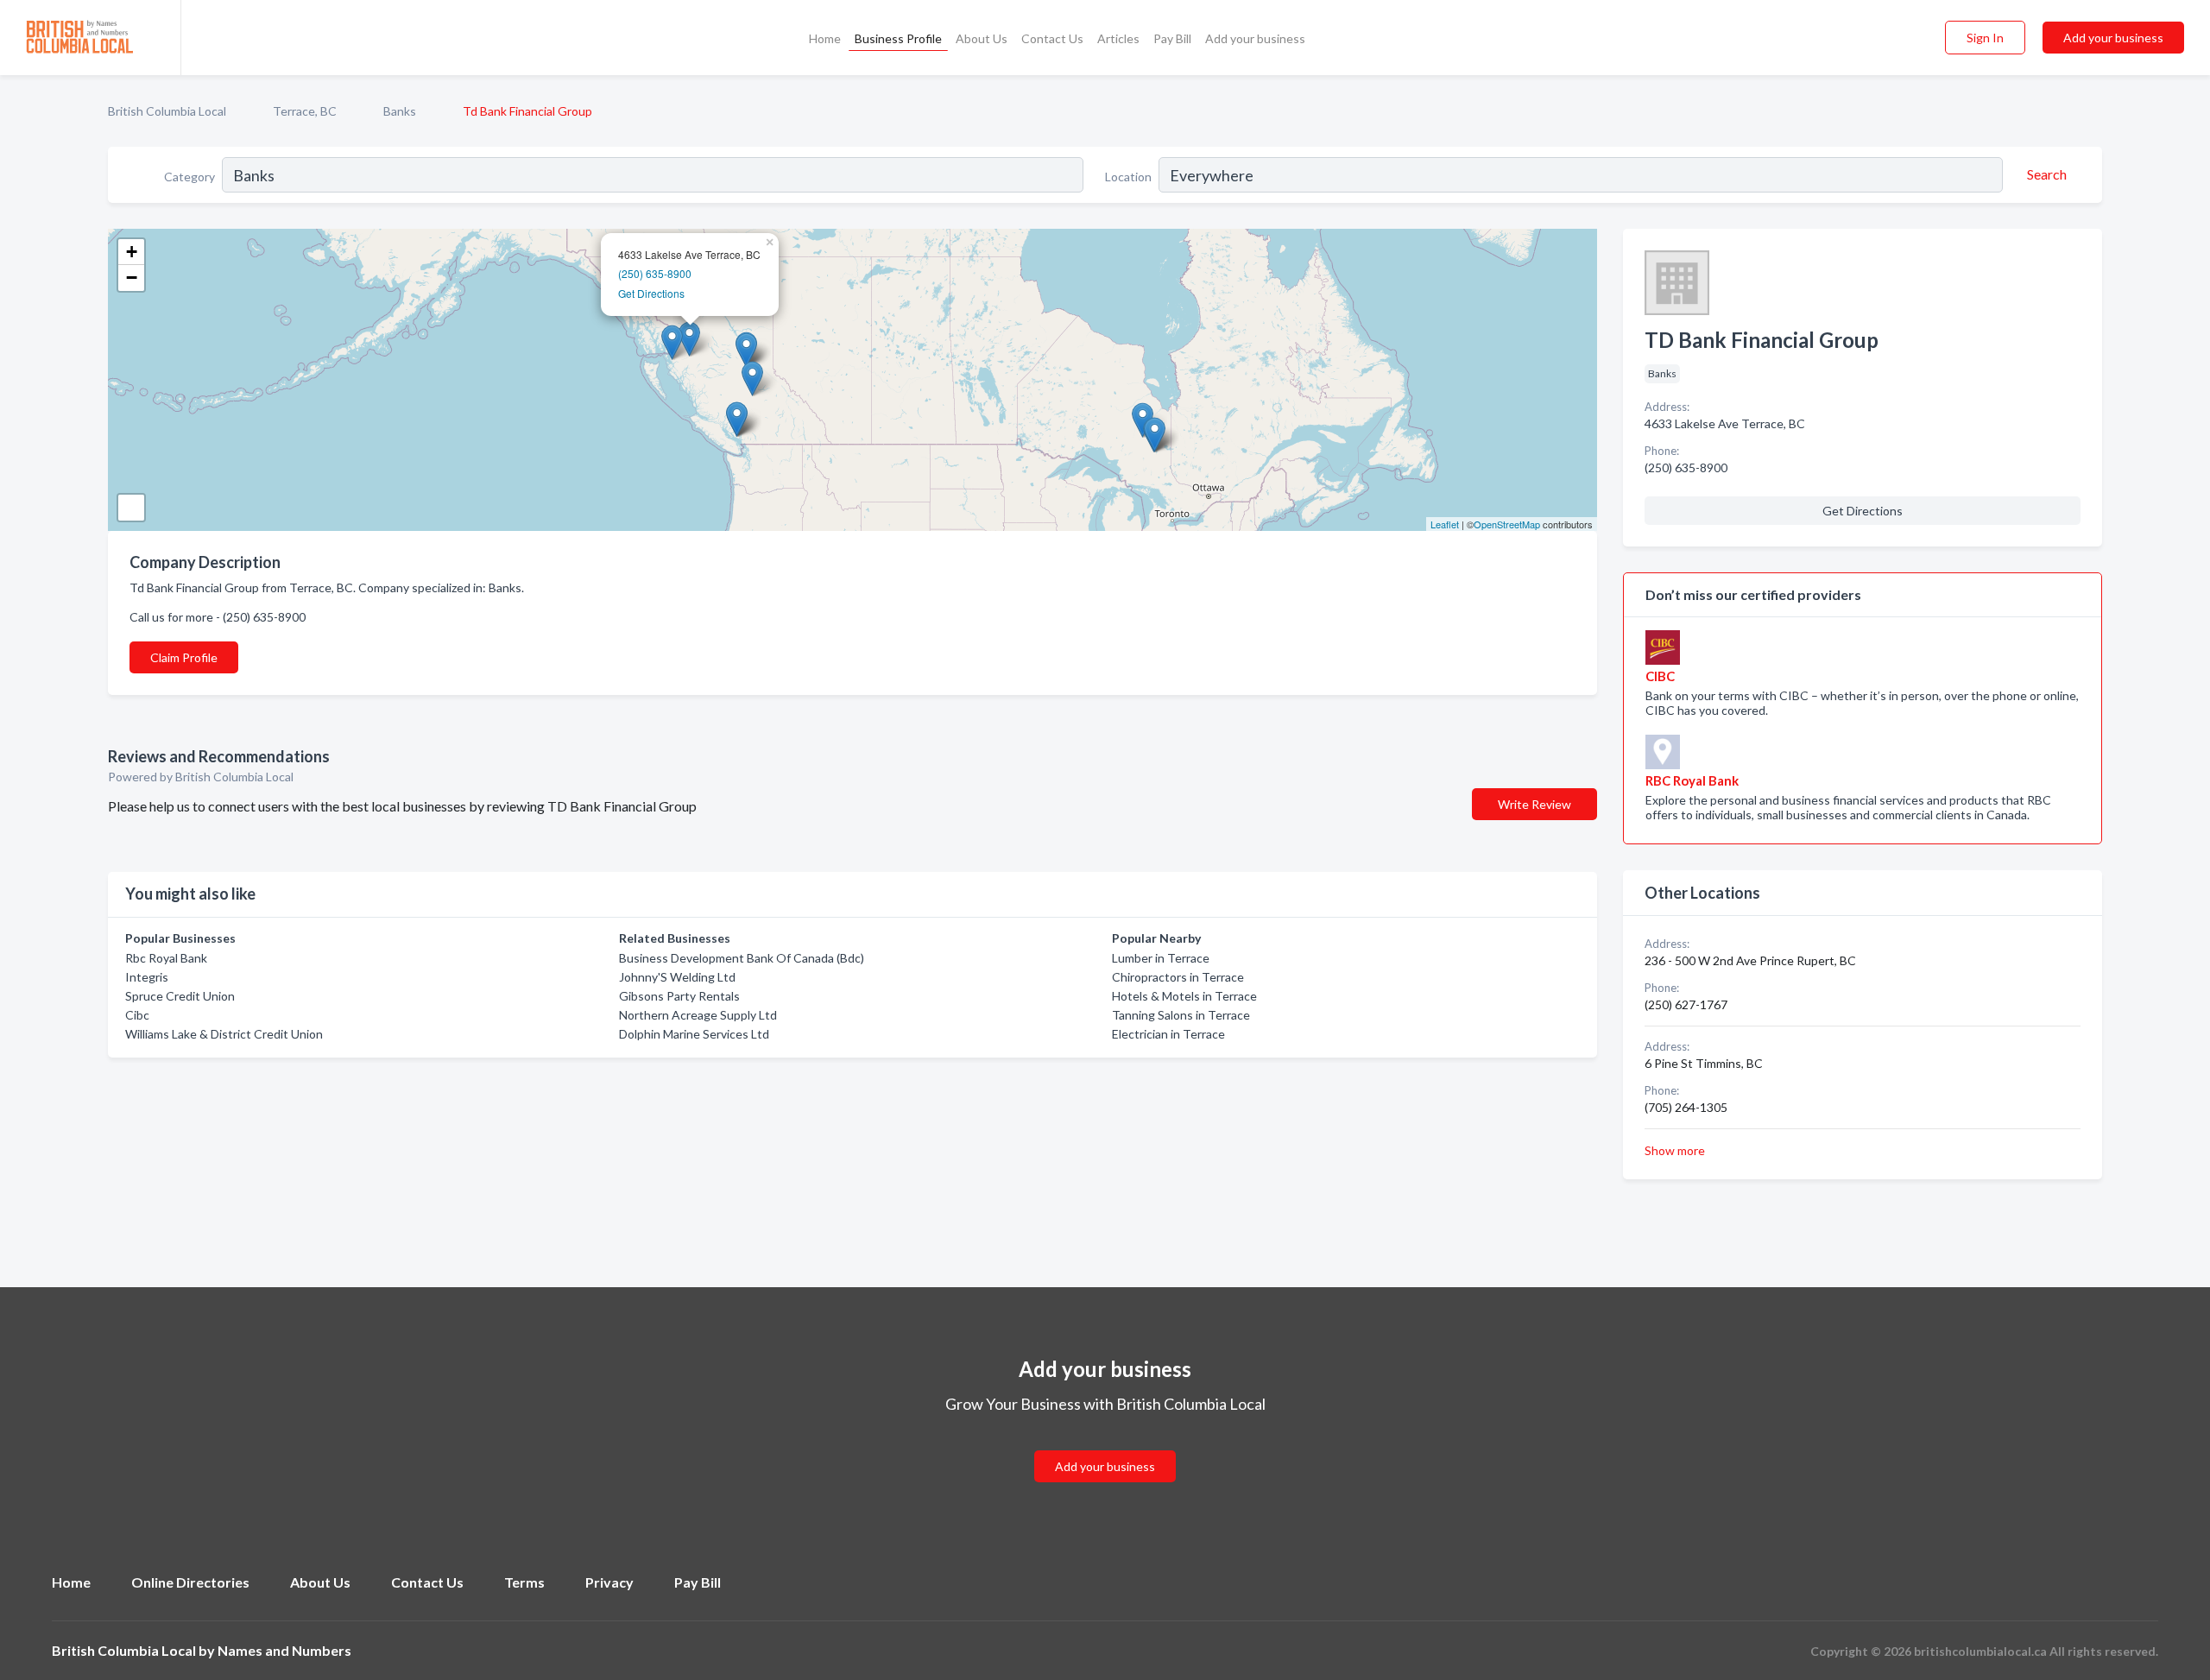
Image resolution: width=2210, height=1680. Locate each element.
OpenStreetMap (1507, 524)
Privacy (609, 1582)
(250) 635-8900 (655, 273)
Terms (524, 1582)
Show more (1675, 1150)
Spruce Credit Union (180, 996)
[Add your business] (1105, 1446)
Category (189, 177)
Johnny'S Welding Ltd (677, 977)
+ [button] (132, 252)
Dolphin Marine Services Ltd (694, 1034)
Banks (400, 111)
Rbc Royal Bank (166, 958)
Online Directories (190, 1582)
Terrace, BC (305, 111)
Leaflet (1445, 524)
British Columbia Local (167, 111)
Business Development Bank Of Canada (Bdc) (742, 958)
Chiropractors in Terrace (1178, 977)
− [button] (132, 278)
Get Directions (651, 293)
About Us (982, 38)
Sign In (1985, 38)
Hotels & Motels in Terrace (1184, 996)
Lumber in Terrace (1161, 958)
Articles (1118, 38)
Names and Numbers (284, 1650)
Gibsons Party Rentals (679, 996)
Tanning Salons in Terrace (1181, 1015)
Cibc (137, 1015)
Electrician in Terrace (1168, 1034)
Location (1128, 177)
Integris (147, 977)
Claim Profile (184, 657)
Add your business (1255, 38)
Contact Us (1052, 38)
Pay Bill (1172, 38)
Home (825, 38)
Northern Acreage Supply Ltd (698, 1015)
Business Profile (898, 38)
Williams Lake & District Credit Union (224, 1034)
